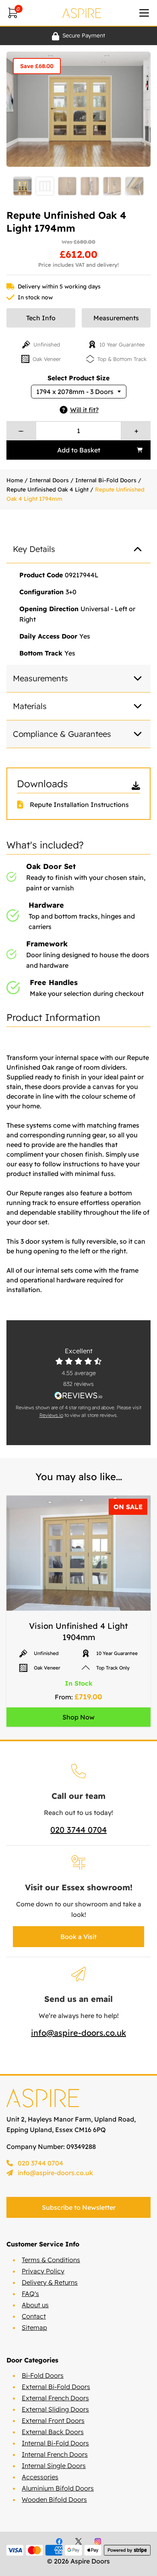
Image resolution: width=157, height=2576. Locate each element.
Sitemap (34, 2327)
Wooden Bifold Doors (54, 2499)
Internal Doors (49, 480)
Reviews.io (51, 1415)
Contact (34, 2316)
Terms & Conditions (51, 2260)
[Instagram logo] (98, 2541)
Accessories (40, 2477)
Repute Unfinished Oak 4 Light (48, 489)
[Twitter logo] (78, 2541)
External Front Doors (53, 2420)
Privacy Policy (43, 2271)
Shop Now (78, 1717)
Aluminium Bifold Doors (58, 2488)
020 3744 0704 (78, 1830)
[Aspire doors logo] (82, 13)
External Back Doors (53, 2432)
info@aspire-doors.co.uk (78, 2033)
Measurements (116, 318)
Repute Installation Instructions (79, 805)
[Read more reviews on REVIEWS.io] (78, 1395)
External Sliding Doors (55, 2409)
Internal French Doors (55, 2454)
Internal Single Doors (54, 2466)
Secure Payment (84, 35)
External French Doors (55, 2398)
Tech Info (41, 318)
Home (15, 480)
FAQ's (30, 2294)
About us (35, 2305)
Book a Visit (78, 1937)
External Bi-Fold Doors (56, 2387)
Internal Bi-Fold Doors (106, 480)
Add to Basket (79, 450)
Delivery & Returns (50, 2282)
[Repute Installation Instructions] (23, 805)
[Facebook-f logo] (59, 2541)
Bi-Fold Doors (43, 2375)
